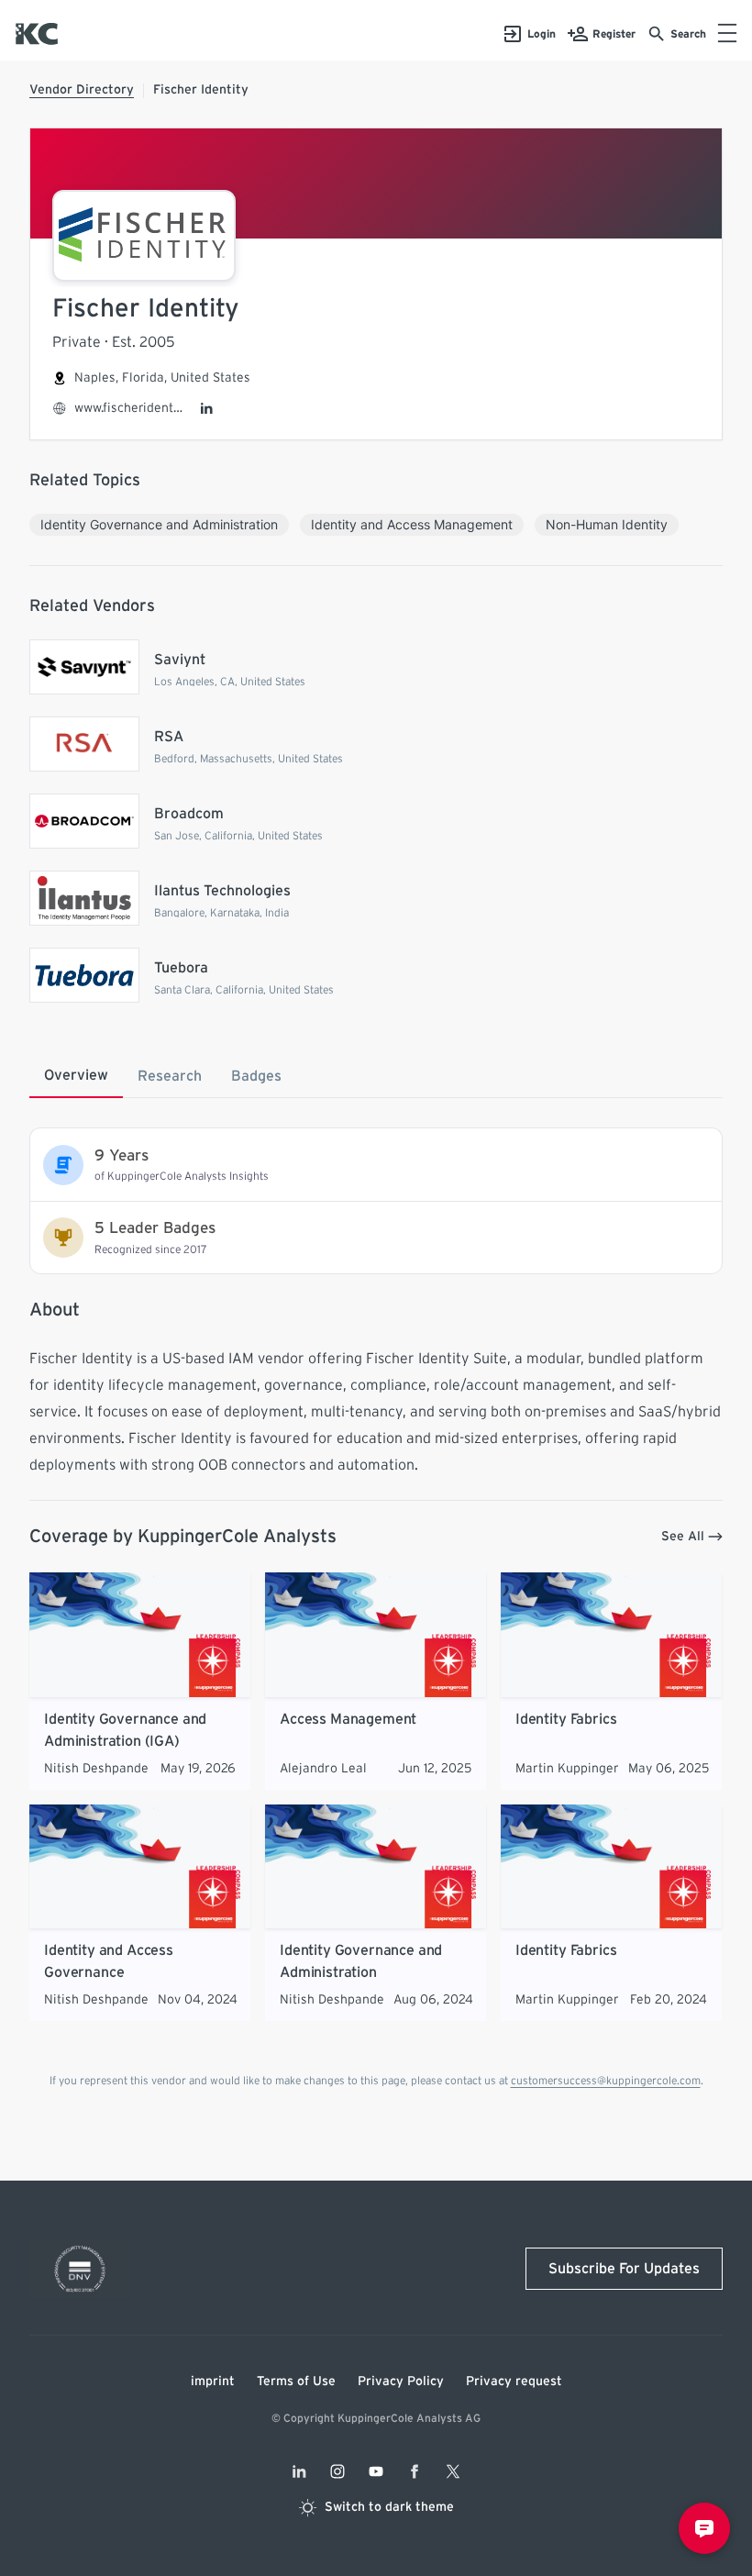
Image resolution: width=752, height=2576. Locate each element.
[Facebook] (415, 2471)
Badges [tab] (256, 1076)
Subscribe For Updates (624, 2269)
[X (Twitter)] (453, 2471)
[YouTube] (376, 2471)
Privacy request (514, 2382)
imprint (213, 2382)
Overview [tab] (76, 1075)
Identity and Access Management (412, 524)
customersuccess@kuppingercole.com (606, 2081)
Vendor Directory (82, 90)
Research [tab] (170, 1076)
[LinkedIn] (206, 408)
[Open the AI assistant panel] (704, 2528)
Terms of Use (296, 2382)
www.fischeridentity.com (129, 408)
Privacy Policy (401, 2382)
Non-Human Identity (607, 524)
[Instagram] (337, 2471)
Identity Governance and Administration (159, 524)
